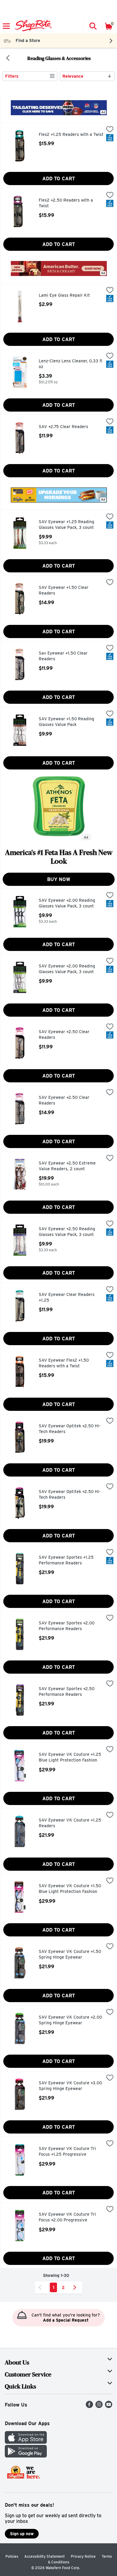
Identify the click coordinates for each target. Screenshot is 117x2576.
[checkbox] (110, 130)
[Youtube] (109, 2406)
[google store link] (26, 2456)
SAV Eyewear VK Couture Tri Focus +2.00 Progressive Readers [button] (67, 2218)
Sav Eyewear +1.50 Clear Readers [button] (64, 656)
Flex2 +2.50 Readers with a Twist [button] (66, 203)
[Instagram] (99, 2406)
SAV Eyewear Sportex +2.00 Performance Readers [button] (67, 1626)
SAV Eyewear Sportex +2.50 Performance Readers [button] (67, 1692)
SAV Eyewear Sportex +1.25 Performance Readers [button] (66, 1560)
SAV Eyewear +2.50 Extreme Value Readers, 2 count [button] (67, 1166)
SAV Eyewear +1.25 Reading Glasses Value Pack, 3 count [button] (66, 525)
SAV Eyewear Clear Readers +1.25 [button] (67, 1298)
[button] (93, 26)
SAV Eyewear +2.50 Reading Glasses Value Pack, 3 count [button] (67, 1232)
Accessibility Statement (45, 2556)
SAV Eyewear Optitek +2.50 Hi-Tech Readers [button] (70, 1429)
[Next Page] (76, 2287)
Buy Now (59, 879)
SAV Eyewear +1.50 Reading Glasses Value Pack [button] (66, 722)
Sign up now (22, 2534)
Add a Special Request (66, 2320)
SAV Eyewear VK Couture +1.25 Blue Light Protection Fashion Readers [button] (70, 1758)
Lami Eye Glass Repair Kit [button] (64, 295)
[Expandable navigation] (6, 26)
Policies (12, 2556)
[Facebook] (89, 2406)
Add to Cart (59, 179)
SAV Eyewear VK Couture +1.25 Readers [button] (70, 1823)
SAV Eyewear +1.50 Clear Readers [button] (64, 591)
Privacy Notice (83, 2556)
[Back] (8, 58)
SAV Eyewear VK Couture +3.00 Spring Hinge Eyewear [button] (70, 2086)
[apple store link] (26, 2442)
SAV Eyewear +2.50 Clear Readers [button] (64, 1035)
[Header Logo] (32, 26)
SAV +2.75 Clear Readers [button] (64, 427)
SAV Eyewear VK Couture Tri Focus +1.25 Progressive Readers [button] (67, 2152)
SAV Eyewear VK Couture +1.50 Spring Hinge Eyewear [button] (70, 1955)
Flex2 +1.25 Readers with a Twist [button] (71, 135)
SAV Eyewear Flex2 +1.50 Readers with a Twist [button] (64, 1363)
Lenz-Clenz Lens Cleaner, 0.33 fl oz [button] (70, 364)
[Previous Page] (41, 2287)
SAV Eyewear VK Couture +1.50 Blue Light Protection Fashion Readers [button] (70, 1889)
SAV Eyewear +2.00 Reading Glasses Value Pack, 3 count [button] (67, 903)
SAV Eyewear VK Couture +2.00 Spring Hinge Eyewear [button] (70, 2020)
